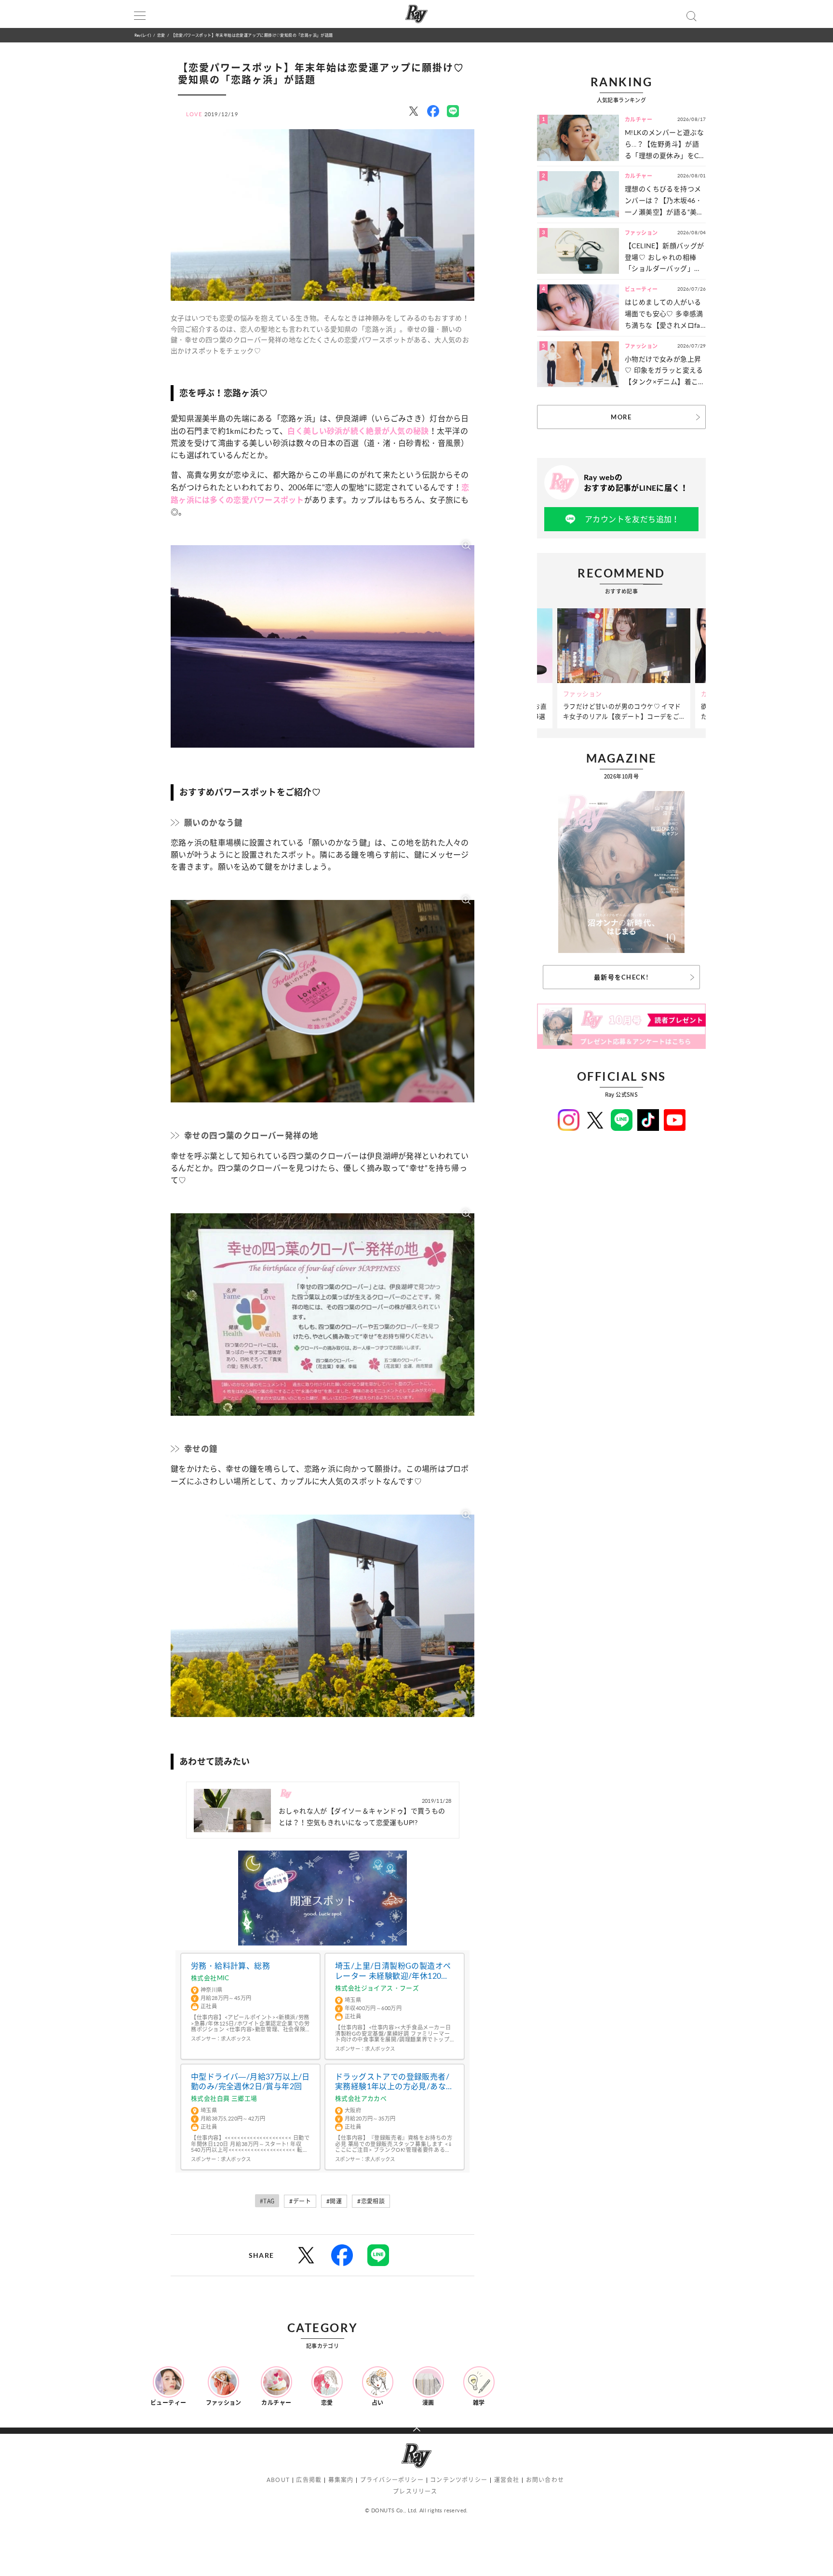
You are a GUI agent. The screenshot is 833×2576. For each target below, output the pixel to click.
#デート (300, 2201)
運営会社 (507, 2480)
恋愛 (161, 35)
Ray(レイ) (143, 35)
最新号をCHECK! (621, 977)
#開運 (334, 2201)
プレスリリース (415, 2491)
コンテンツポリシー (459, 2480)
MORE (621, 417)
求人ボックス (236, 2039)
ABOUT (278, 2480)
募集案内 (341, 2480)
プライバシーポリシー (392, 2480)
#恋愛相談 (371, 2201)
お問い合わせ (545, 2480)
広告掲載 (309, 2480)
